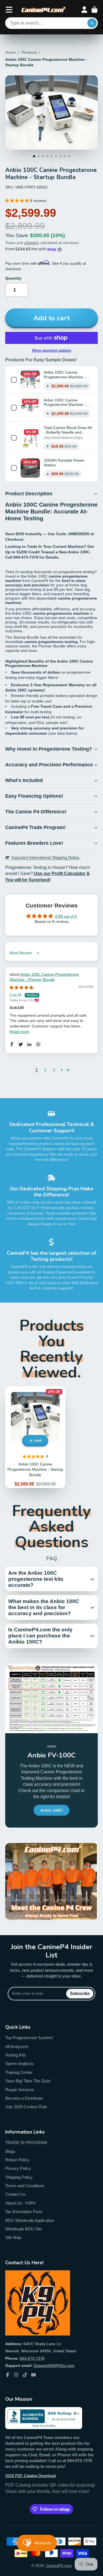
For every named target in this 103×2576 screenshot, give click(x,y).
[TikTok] (25, 2375)
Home (10, 52)
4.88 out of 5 (66, 916)
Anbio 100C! (52, 1810)
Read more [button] (19, 1032)
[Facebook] (8, 2375)
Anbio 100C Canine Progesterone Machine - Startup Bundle (65, 377)
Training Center (19, 2072)
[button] (18, 201)
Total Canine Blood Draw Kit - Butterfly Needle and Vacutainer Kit (68, 432)
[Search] (92, 23)
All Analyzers (17, 2046)
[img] (21, 988)
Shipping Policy (19, 2177)
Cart (94, 10)
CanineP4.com (59, 2566)
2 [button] (45, 1070)
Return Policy (17, 2160)
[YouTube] (34, 2375)
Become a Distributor (24, 2098)
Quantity (13, 278)
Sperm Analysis (19, 2064)
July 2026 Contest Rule (26, 2107)
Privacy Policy (18, 2168)
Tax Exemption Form (24, 2212)
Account (84, 10)
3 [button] (54, 1070)
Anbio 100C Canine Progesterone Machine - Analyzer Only (65, 405)
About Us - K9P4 (20, 2203)
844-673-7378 (32, 2358)
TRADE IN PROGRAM (26, 2142)
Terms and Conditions (25, 2186)
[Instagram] (16, 2375)
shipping (31, 243)
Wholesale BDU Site (23, 2229)
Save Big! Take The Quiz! (28, 2081)
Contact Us (15, 2194)
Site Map (13, 2237)
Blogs (10, 2151)
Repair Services (20, 2090)
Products (29, 52)
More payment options (52, 350)
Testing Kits (16, 2055)
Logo (44, 10)
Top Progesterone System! (29, 2038)
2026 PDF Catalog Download (30, 2476)
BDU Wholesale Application (30, 2220)
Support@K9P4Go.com (54, 2366)
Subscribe (80, 1993)
